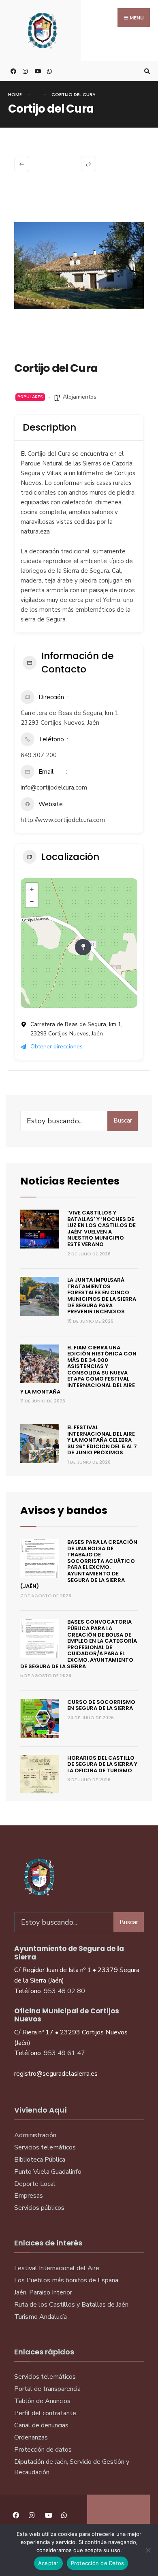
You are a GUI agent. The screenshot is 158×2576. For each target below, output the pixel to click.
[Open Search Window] (146, 71)
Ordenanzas (31, 2437)
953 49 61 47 (64, 2053)
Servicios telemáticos (45, 2147)
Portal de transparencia (47, 2389)
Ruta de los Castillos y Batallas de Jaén (71, 2305)
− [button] (32, 901)
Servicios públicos (39, 2208)
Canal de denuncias (41, 2425)
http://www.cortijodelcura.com (63, 820)
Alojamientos (80, 397)
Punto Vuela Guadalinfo (48, 2172)
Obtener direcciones (57, 1047)
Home (15, 94)
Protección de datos (43, 2450)
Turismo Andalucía (41, 2317)
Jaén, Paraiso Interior (43, 2292)
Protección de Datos (98, 2563)
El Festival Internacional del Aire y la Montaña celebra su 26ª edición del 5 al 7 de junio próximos (102, 1440)
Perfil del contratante (45, 2413)
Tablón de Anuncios (42, 2401)
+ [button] (32, 889)
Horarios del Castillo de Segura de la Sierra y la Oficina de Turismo (102, 1764)
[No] (148, 2550)
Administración (35, 2135)
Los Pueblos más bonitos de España (66, 2280)
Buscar (123, 1120)
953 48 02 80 (64, 1991)
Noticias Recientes (70, 1181)
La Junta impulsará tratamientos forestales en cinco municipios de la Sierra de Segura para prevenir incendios (102, 1296)
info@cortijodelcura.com (54, 788)
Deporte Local (35, 2184)
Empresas (29, 2196)
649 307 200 (39, 755)
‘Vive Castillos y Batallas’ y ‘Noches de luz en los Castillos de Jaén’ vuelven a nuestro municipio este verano (101, 1228)
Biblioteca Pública (40, 2160)
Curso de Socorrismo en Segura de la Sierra (101, 1705)
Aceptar (48, 2563)
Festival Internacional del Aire (57, 2268)
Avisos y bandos (64, 1510)
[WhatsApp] (49, 71)
